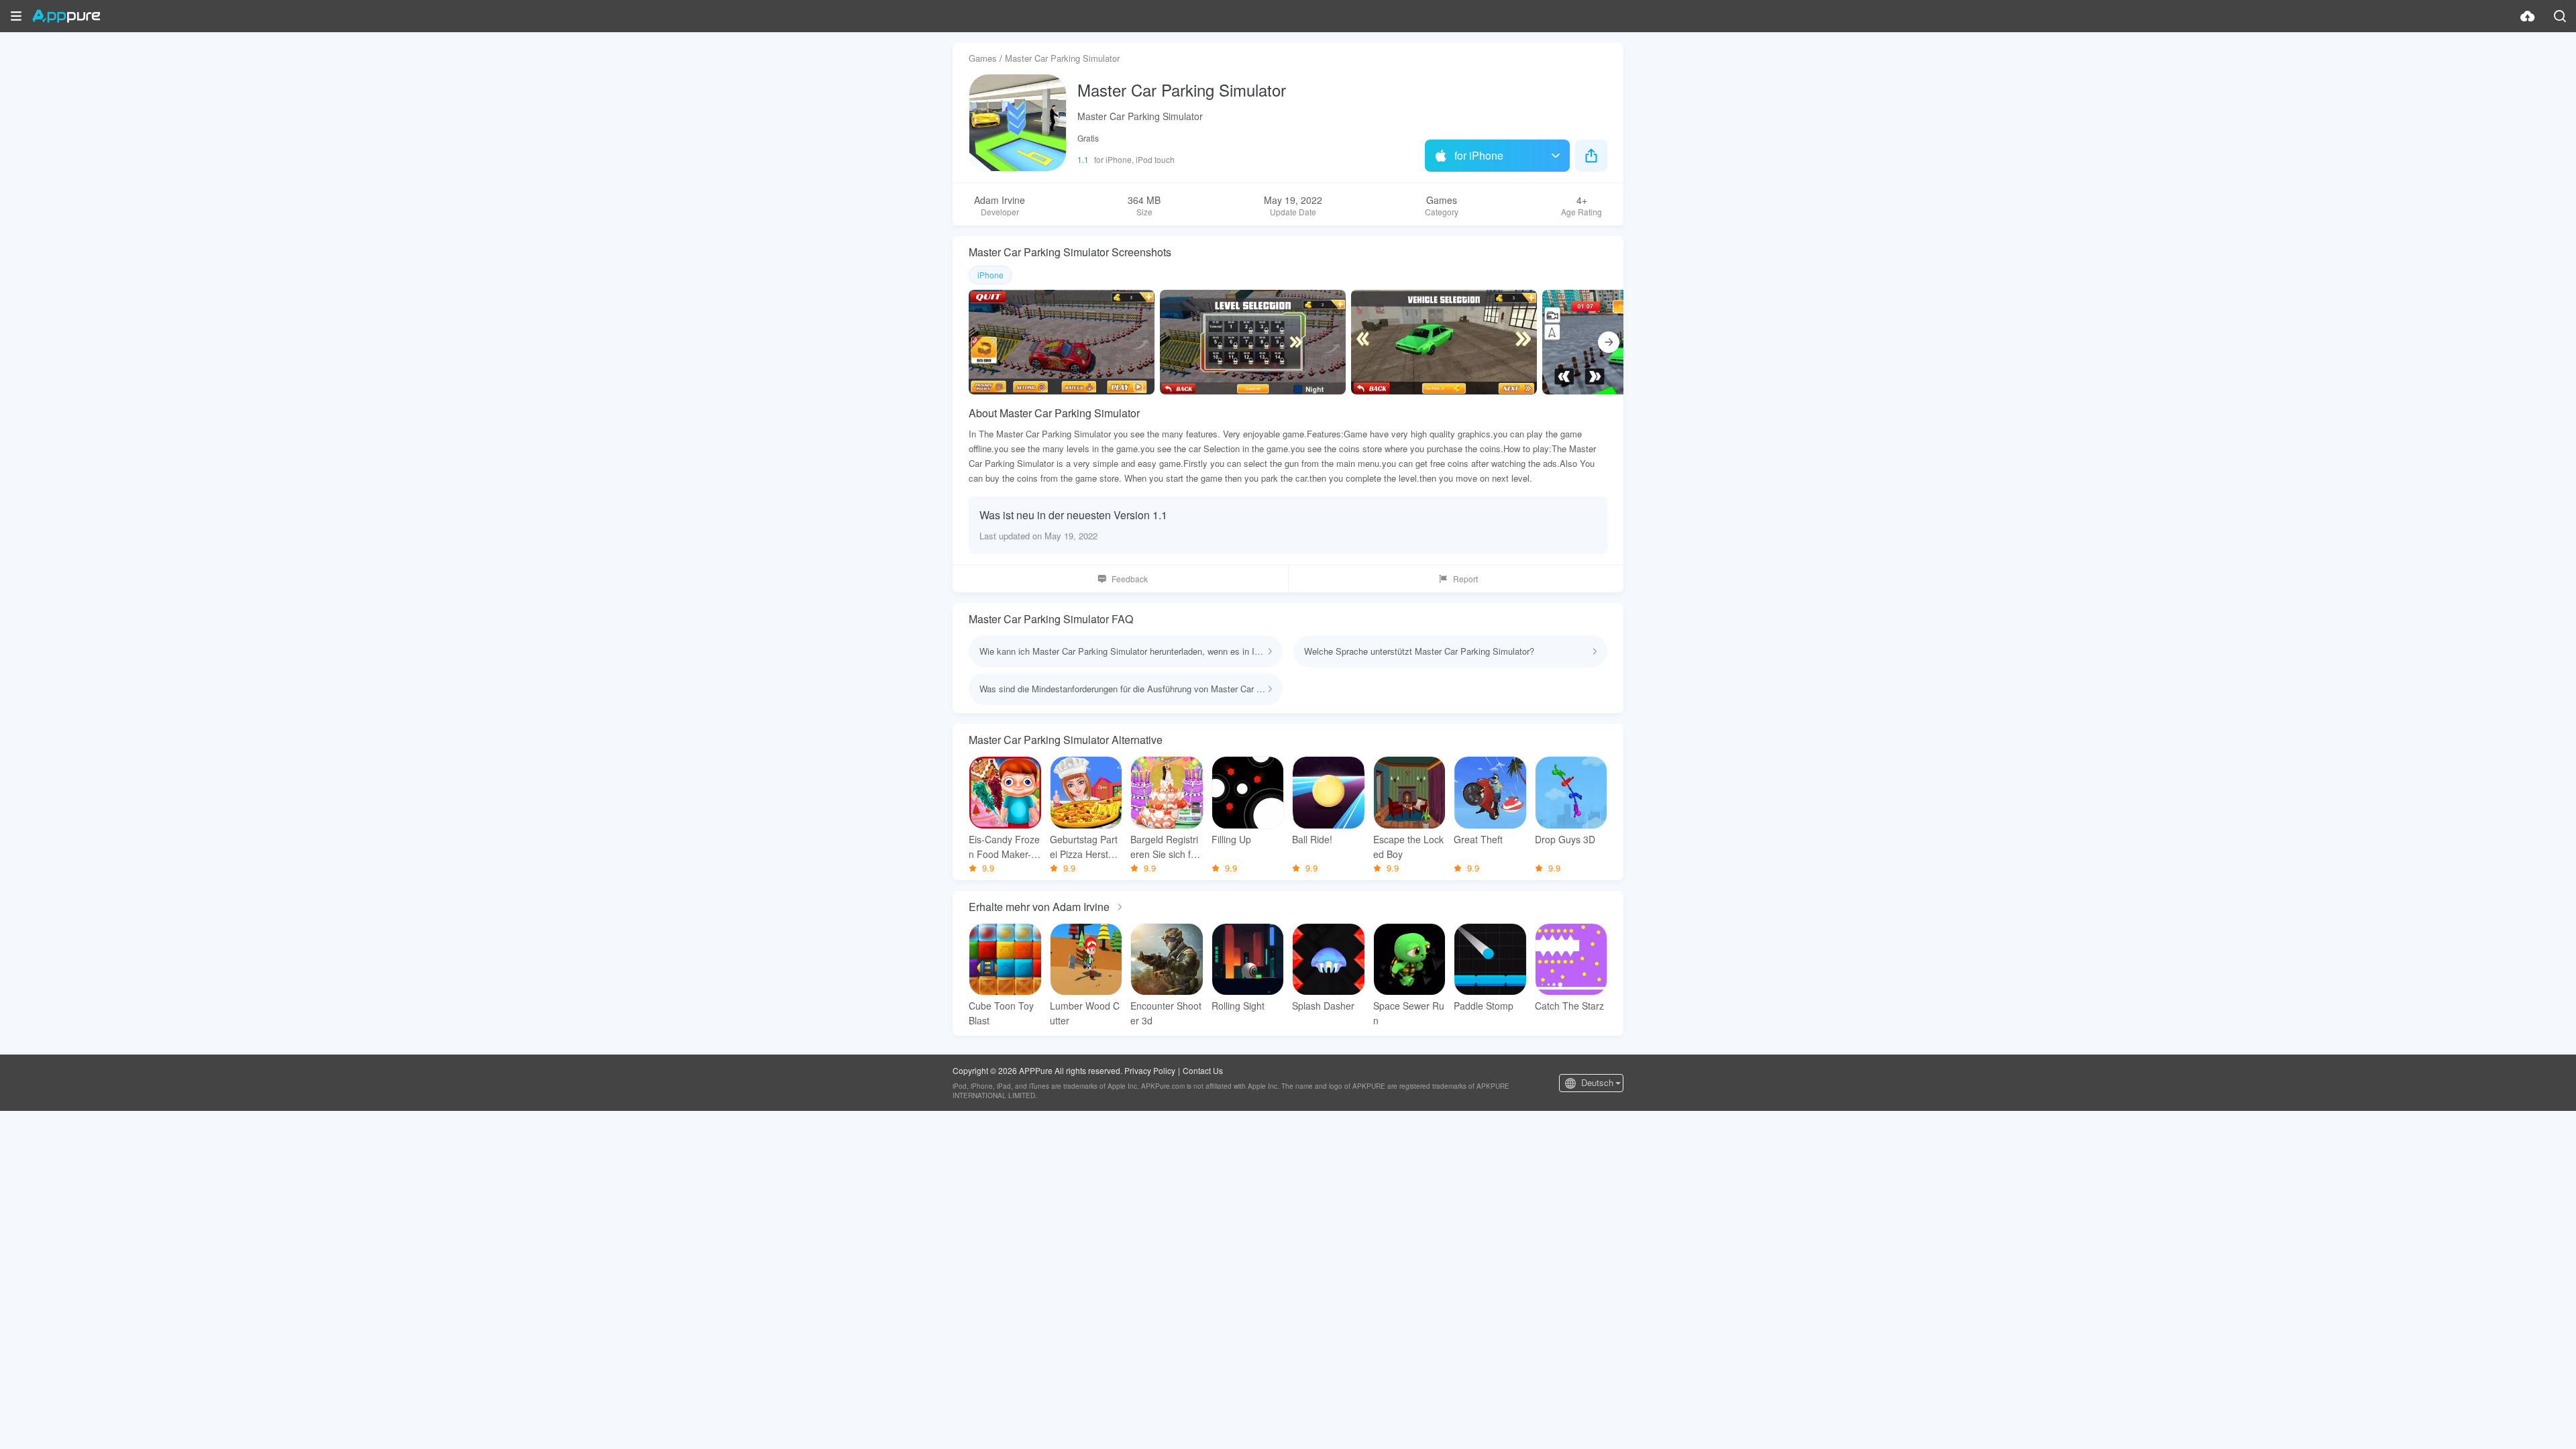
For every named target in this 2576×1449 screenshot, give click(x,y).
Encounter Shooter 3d (1166, 1013)
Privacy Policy (1150, 1070)
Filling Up (1231, 839)
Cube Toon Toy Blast (1001, 1013)
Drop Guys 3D (1565, 839)
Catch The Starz (1569, 1006)
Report (1465, 579)
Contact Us (1203, 1070)
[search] (2560, 16)
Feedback (1130, 579)
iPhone (990, 275)
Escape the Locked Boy (1408, 847)
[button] (16, 16)
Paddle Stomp (1484, 1006)
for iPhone (1479, 155)
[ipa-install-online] (2528, 16)
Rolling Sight (1238, 1006)
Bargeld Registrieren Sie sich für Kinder (1165, 847)
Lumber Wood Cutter (1085, 1013)
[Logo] (66, 16)
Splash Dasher (1323, 1006)
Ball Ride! (1312, 839)
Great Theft (1478, 839)
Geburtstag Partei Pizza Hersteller (1084, 847)
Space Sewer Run (1409, 1013)
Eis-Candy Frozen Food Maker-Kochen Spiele (1004, 847)
